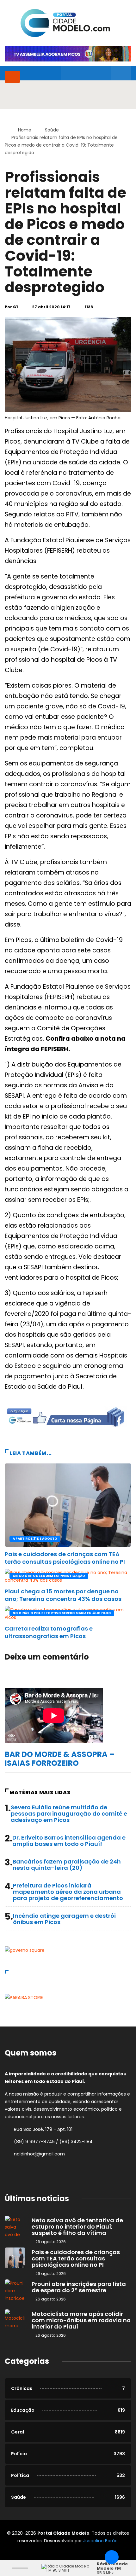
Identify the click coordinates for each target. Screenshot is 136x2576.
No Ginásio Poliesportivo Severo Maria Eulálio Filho (62, 1613)
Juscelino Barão (100, 2541)
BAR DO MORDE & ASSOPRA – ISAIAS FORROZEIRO (60, 1759)
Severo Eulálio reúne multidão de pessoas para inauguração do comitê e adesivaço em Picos (69, 1814)
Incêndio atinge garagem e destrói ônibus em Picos (64, 1919)
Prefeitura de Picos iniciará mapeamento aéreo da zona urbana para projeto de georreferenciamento (68, 1892)
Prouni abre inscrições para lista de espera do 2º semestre (79, 2287)
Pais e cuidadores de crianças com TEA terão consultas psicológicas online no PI (65, 1558)
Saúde (52, 130)
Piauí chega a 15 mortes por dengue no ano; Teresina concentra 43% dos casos (63, 1595)
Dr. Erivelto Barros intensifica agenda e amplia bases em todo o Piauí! (69, 1841)
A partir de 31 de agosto (35, 1539)
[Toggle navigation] (12, 77)
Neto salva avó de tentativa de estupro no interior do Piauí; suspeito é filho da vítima (77, 2227)
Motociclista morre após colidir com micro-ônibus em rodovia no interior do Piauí (81, 2320)
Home (25, 130)
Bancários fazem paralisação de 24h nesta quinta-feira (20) (67, 1865)
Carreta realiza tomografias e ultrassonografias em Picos (49, 1632)
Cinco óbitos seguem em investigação (49, 1576)
